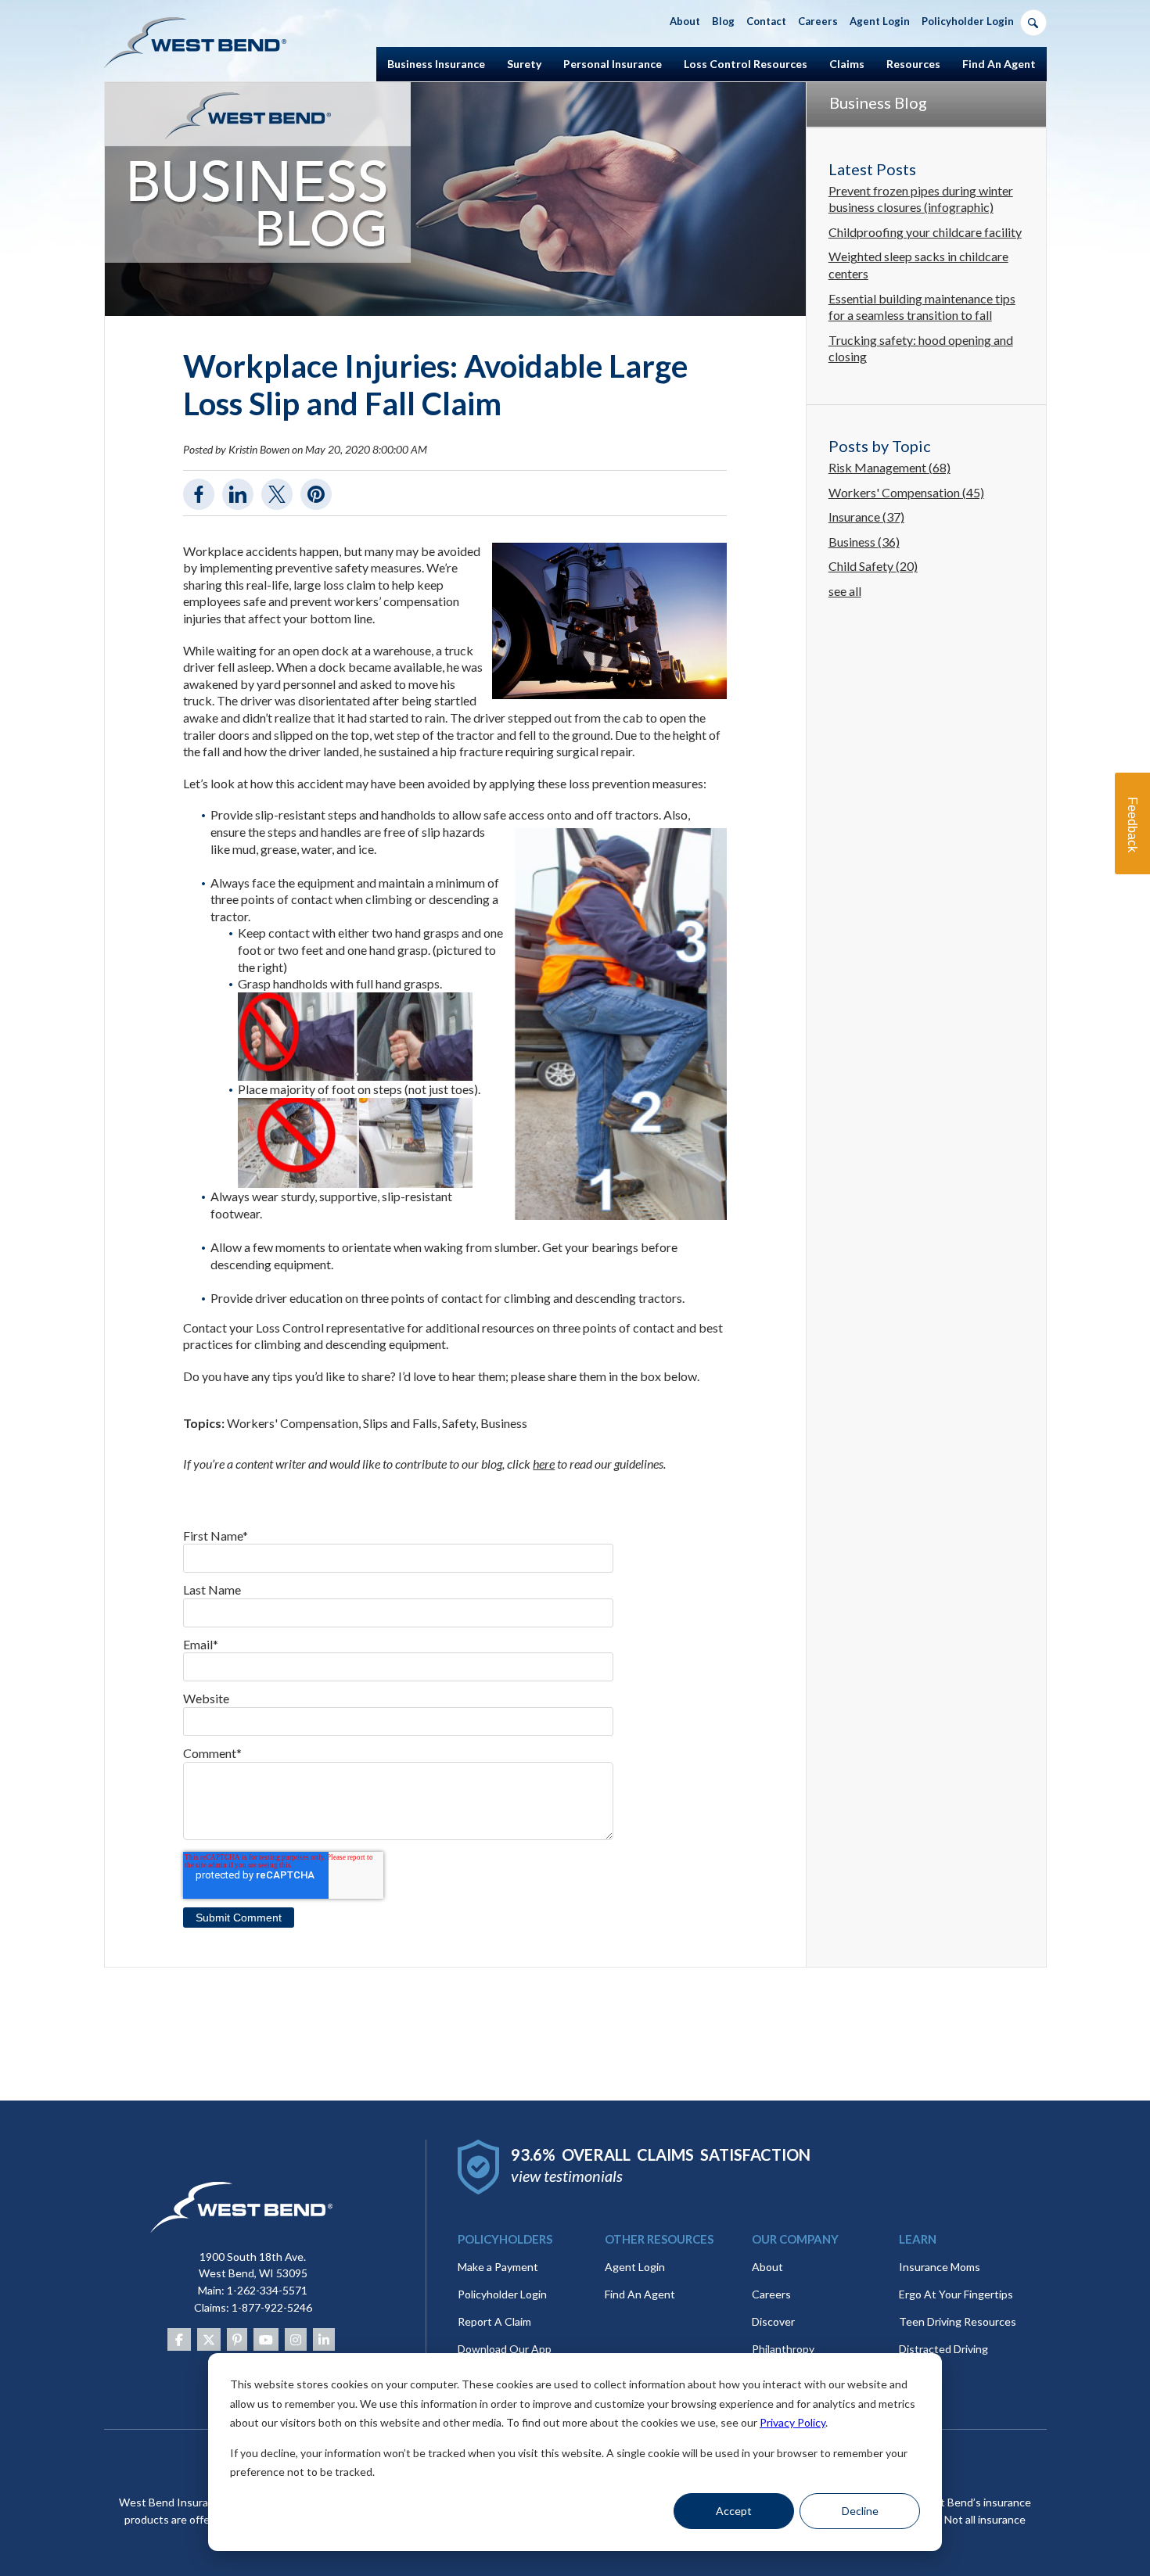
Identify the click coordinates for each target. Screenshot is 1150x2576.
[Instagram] (296, 2339)
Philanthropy (783, 2349)
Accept (734, 2511)
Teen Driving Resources (958, 2321)
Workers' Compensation (293, 1423)
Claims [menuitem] (847, 64)
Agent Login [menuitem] (880, 21)
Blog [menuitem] (723, 21)
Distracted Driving (943, 2349)
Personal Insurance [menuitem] (613, 64)
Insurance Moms (940, 2267)
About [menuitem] (685, 21)
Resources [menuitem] (913, 64)
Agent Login (635, 2267)
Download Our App (505, 2349)
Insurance (866, 517)
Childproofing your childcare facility (925, 232)
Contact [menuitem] (766, 21)
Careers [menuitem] (818, 21)
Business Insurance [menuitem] (436, 64)
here (544, 1464)
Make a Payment (498, 2267)
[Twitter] (209, 2339)
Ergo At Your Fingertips (956, 2294)
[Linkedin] (324, 2339)
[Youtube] (266, 2339)
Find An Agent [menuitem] (999, 64)
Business (504, 1423)
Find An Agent (640, 2294)
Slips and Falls (400, 1423)
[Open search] (1033, 23)
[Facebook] (179, 2339)
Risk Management (889, 467)
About (767, 2267)
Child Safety (873, 566)
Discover (773, 2321)
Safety (459, 1423)
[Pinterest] (237, 2339)
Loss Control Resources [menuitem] (746, 64)
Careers (771, 2294)
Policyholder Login (502, 2294)
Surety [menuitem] (524, 64)
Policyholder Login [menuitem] (968, 21)
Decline (860, 2511)
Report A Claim (494, 2321)
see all (845, 591)
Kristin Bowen (259, 449)
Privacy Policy (792, 2422)
